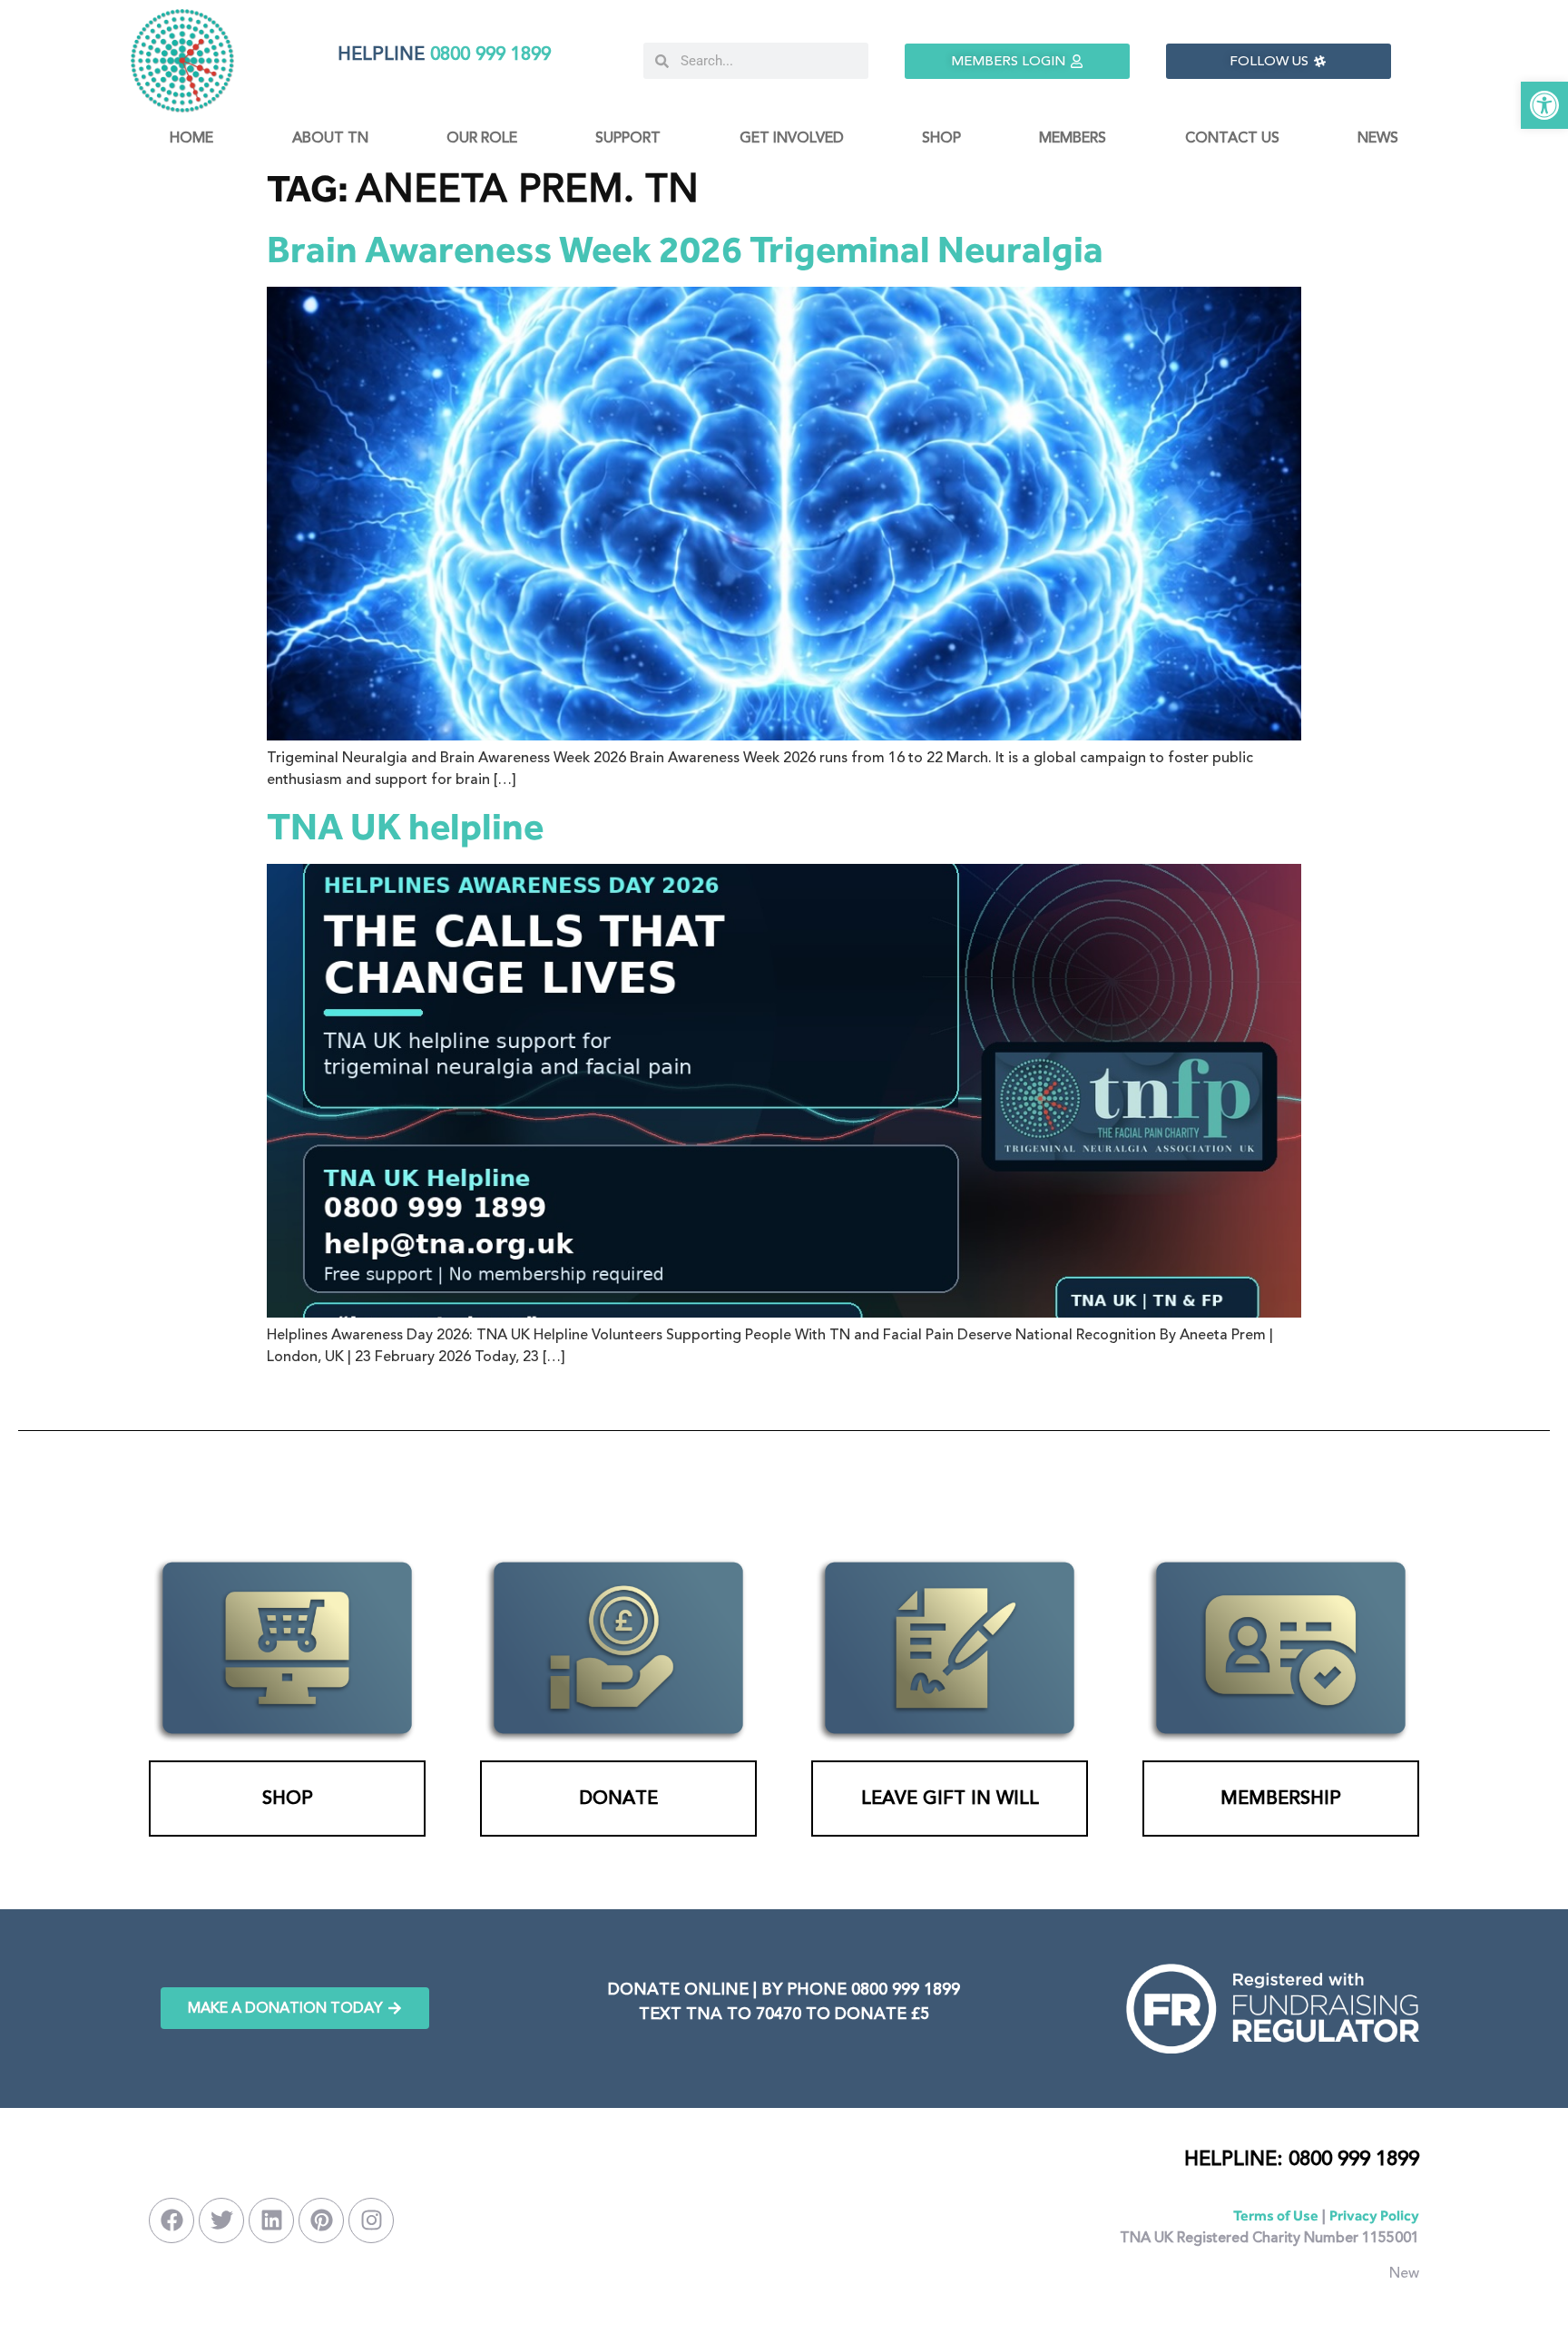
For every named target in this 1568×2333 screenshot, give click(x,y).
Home (191, 138)
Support (628, 138)
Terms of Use (1276, 2215)
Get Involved (792, 138)
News (1378, 138)
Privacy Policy (1374, 2215)
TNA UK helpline (405, 826)
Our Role (482, 138)
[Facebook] (171, 2220)
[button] (1544, 105)
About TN (330, 138)
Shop (941, 138)
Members (1073, 138)
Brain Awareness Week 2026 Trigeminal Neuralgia (685, 249)
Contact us (1232, 138)
